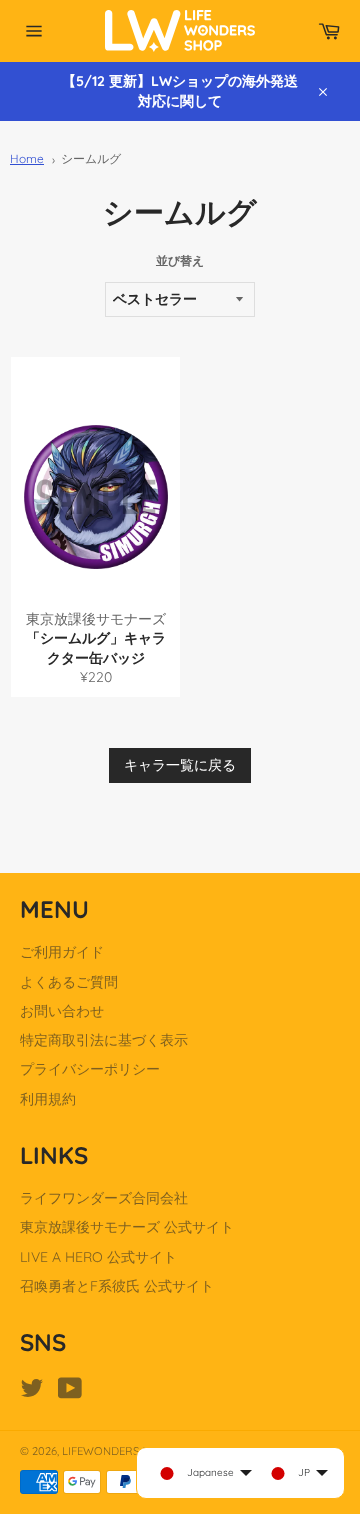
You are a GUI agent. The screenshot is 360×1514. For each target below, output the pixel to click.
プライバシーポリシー (90, 1069)
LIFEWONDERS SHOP (116, 1451)
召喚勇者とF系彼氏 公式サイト (117, 1286)
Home (27, 158)
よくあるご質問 (69, 982)
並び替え (180, 260)
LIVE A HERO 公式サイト (98, 1257)
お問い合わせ (62, 1011)
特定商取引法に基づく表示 (104, 1040)
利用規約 (48, 1099)
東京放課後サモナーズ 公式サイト (127, 1227)
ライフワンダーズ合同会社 (104, 1198)
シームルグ (91, 158)
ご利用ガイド (62, 952)
